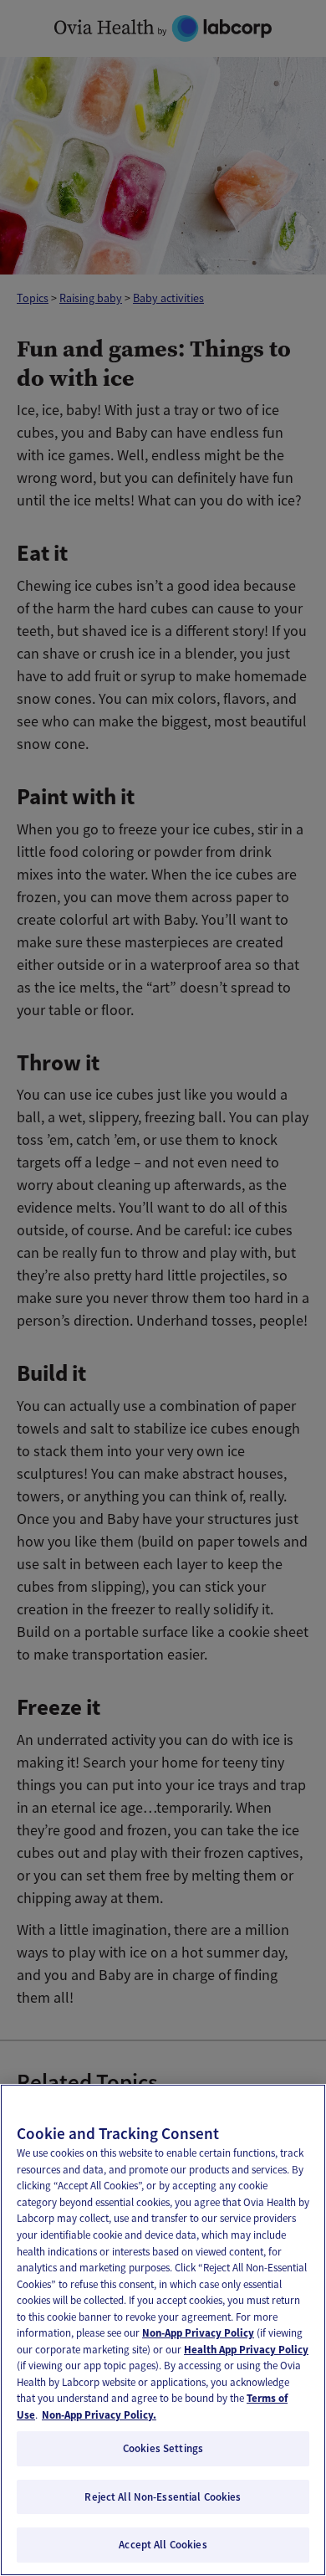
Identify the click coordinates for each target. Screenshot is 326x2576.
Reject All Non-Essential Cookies (163, 2497)
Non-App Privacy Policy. (99, 2415)
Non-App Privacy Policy (198, 2333)
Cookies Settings (163, 2448)
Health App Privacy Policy (246, 2350)
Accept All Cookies (163, 2545)
